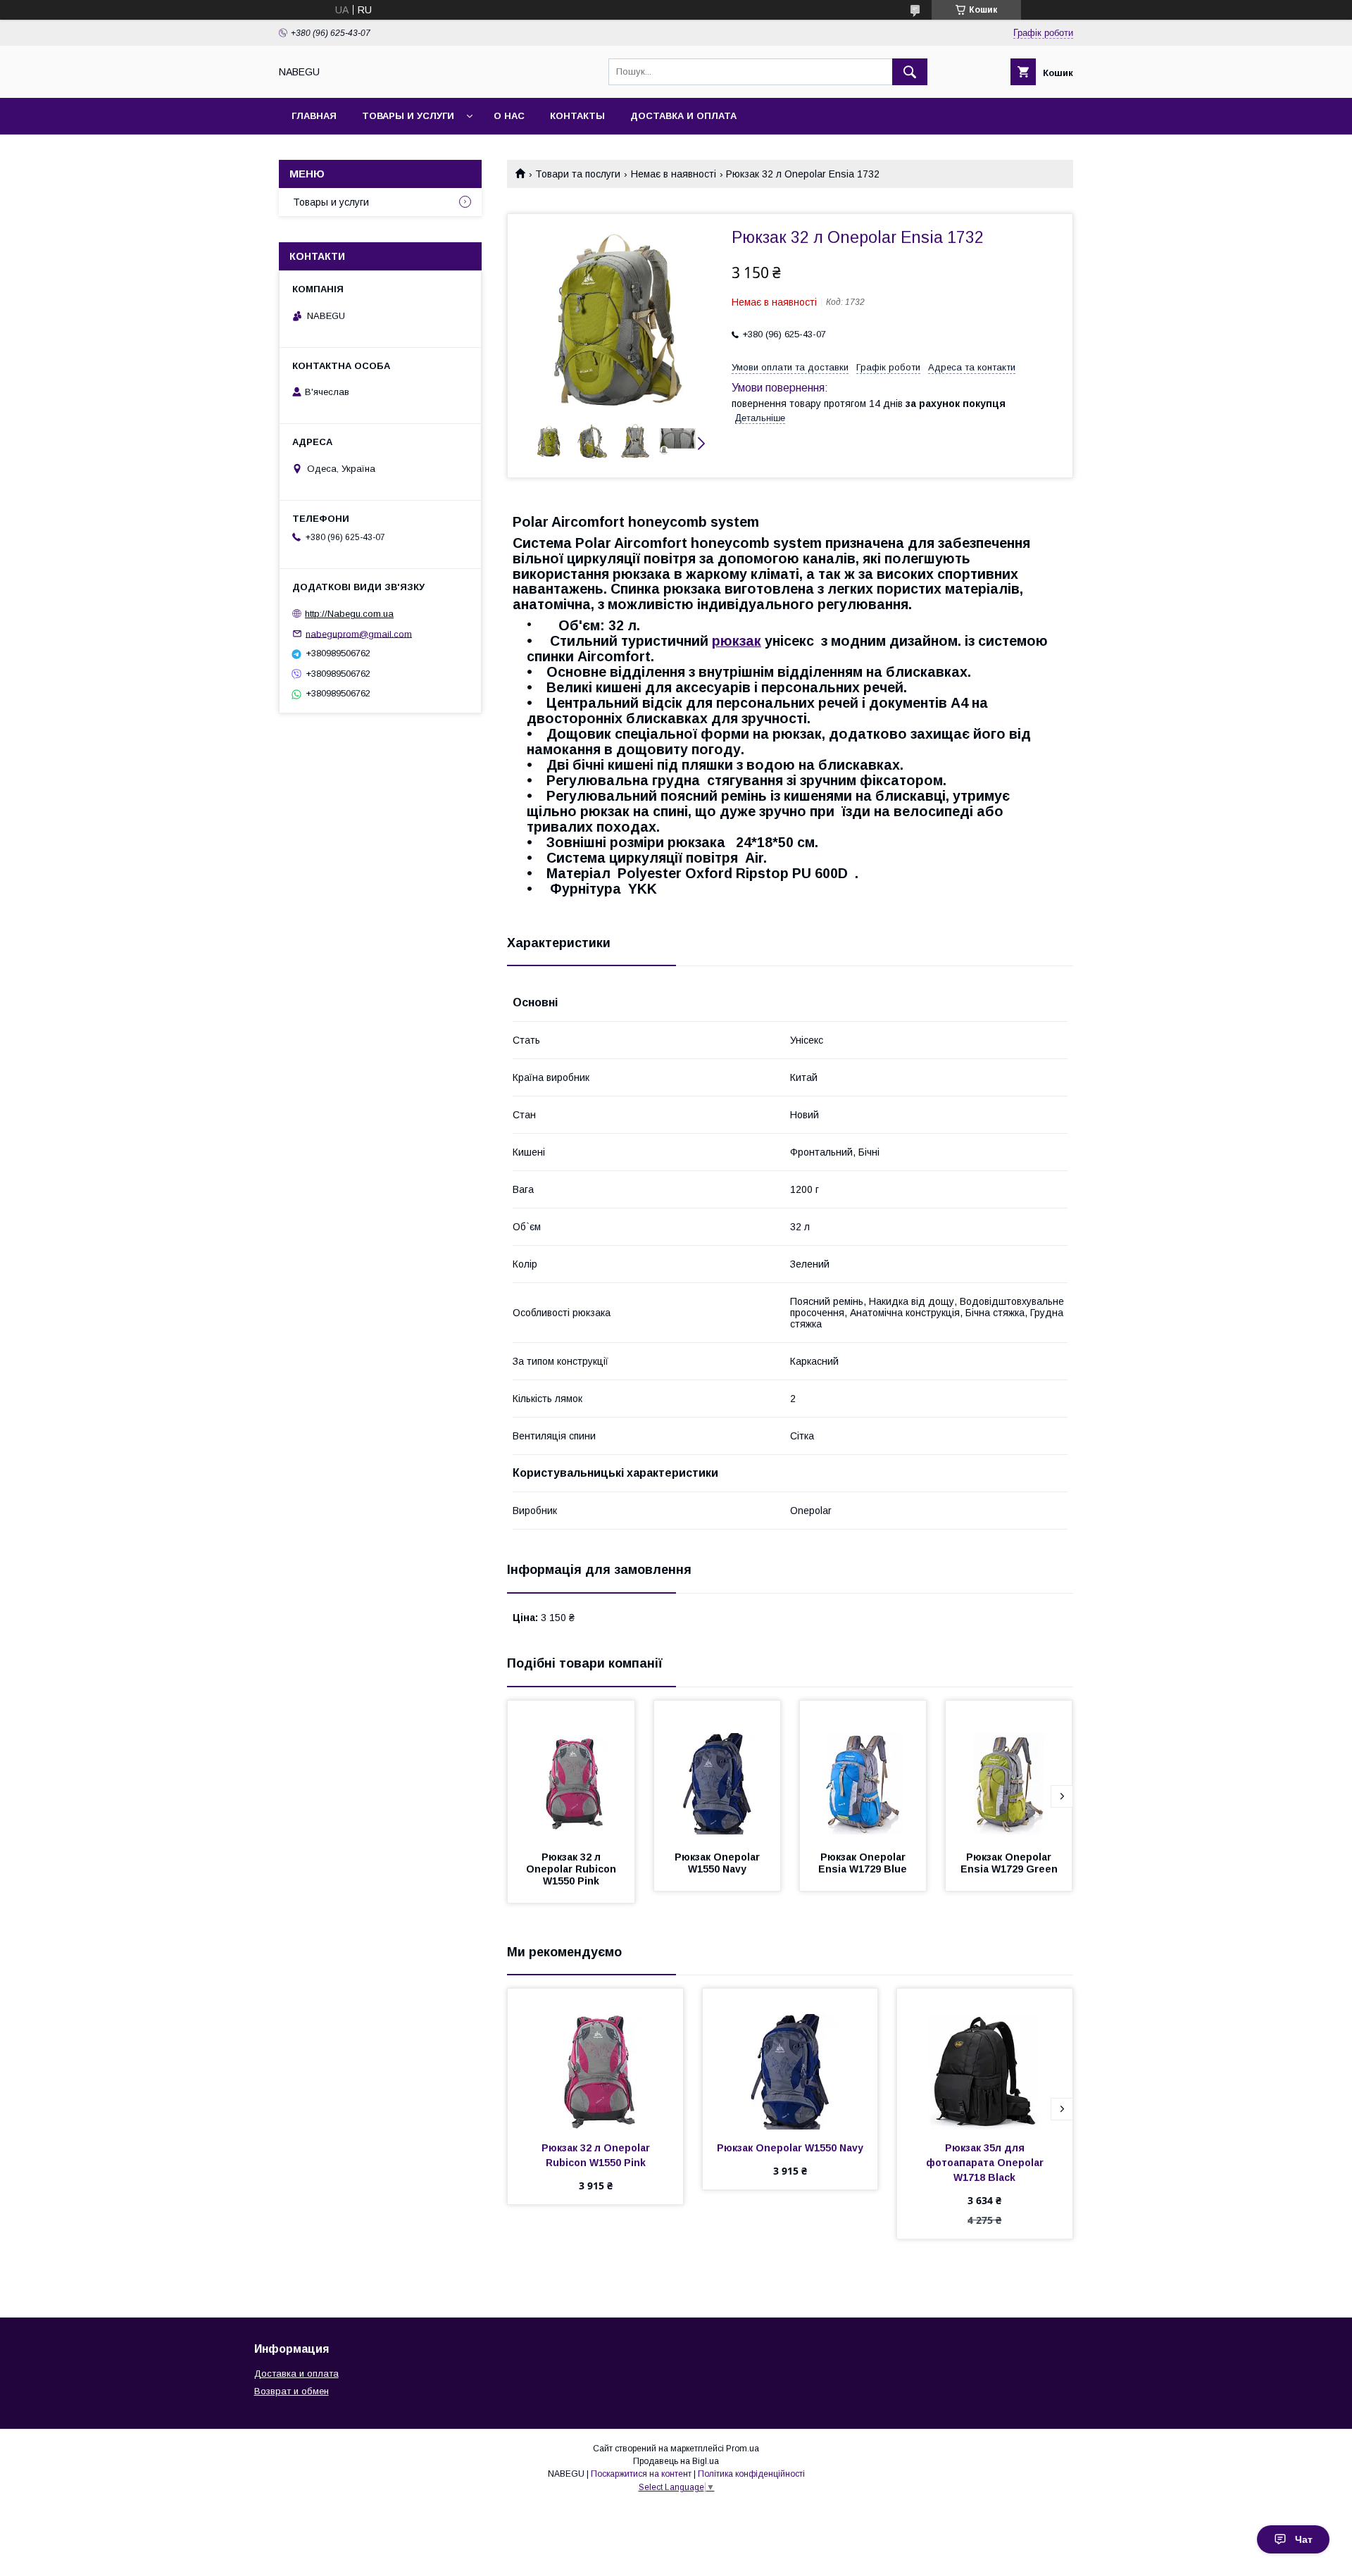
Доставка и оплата (683, 116)
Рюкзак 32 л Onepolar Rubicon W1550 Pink (572, 1869)
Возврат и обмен (292, 2391)
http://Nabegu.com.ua (349, 614)
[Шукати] (910, 72)
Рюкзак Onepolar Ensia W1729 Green (1009, 1863)
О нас (509, 116)
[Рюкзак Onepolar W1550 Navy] (718, 1771)
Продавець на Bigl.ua (676, 2461)
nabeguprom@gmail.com (359, 633)
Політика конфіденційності (751, 2474)
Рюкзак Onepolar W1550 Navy (719, 1863)
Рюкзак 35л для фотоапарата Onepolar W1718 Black (986, 2163)
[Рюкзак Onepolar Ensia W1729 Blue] (863, 1771)
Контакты (577, 116)
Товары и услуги (408, 116)
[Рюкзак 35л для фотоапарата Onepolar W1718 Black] (985, 2059)
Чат (1304, 2539)
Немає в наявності (674, 174)
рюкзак (737, 641)
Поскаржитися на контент (641, 2474)
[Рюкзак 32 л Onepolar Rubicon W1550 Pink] (571, 1771)
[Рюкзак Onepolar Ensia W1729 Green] (1009, 1771)
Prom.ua (743, 2449)
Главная (314, 116)
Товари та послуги (578, 174)
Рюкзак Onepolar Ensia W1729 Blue (863, 1863)
